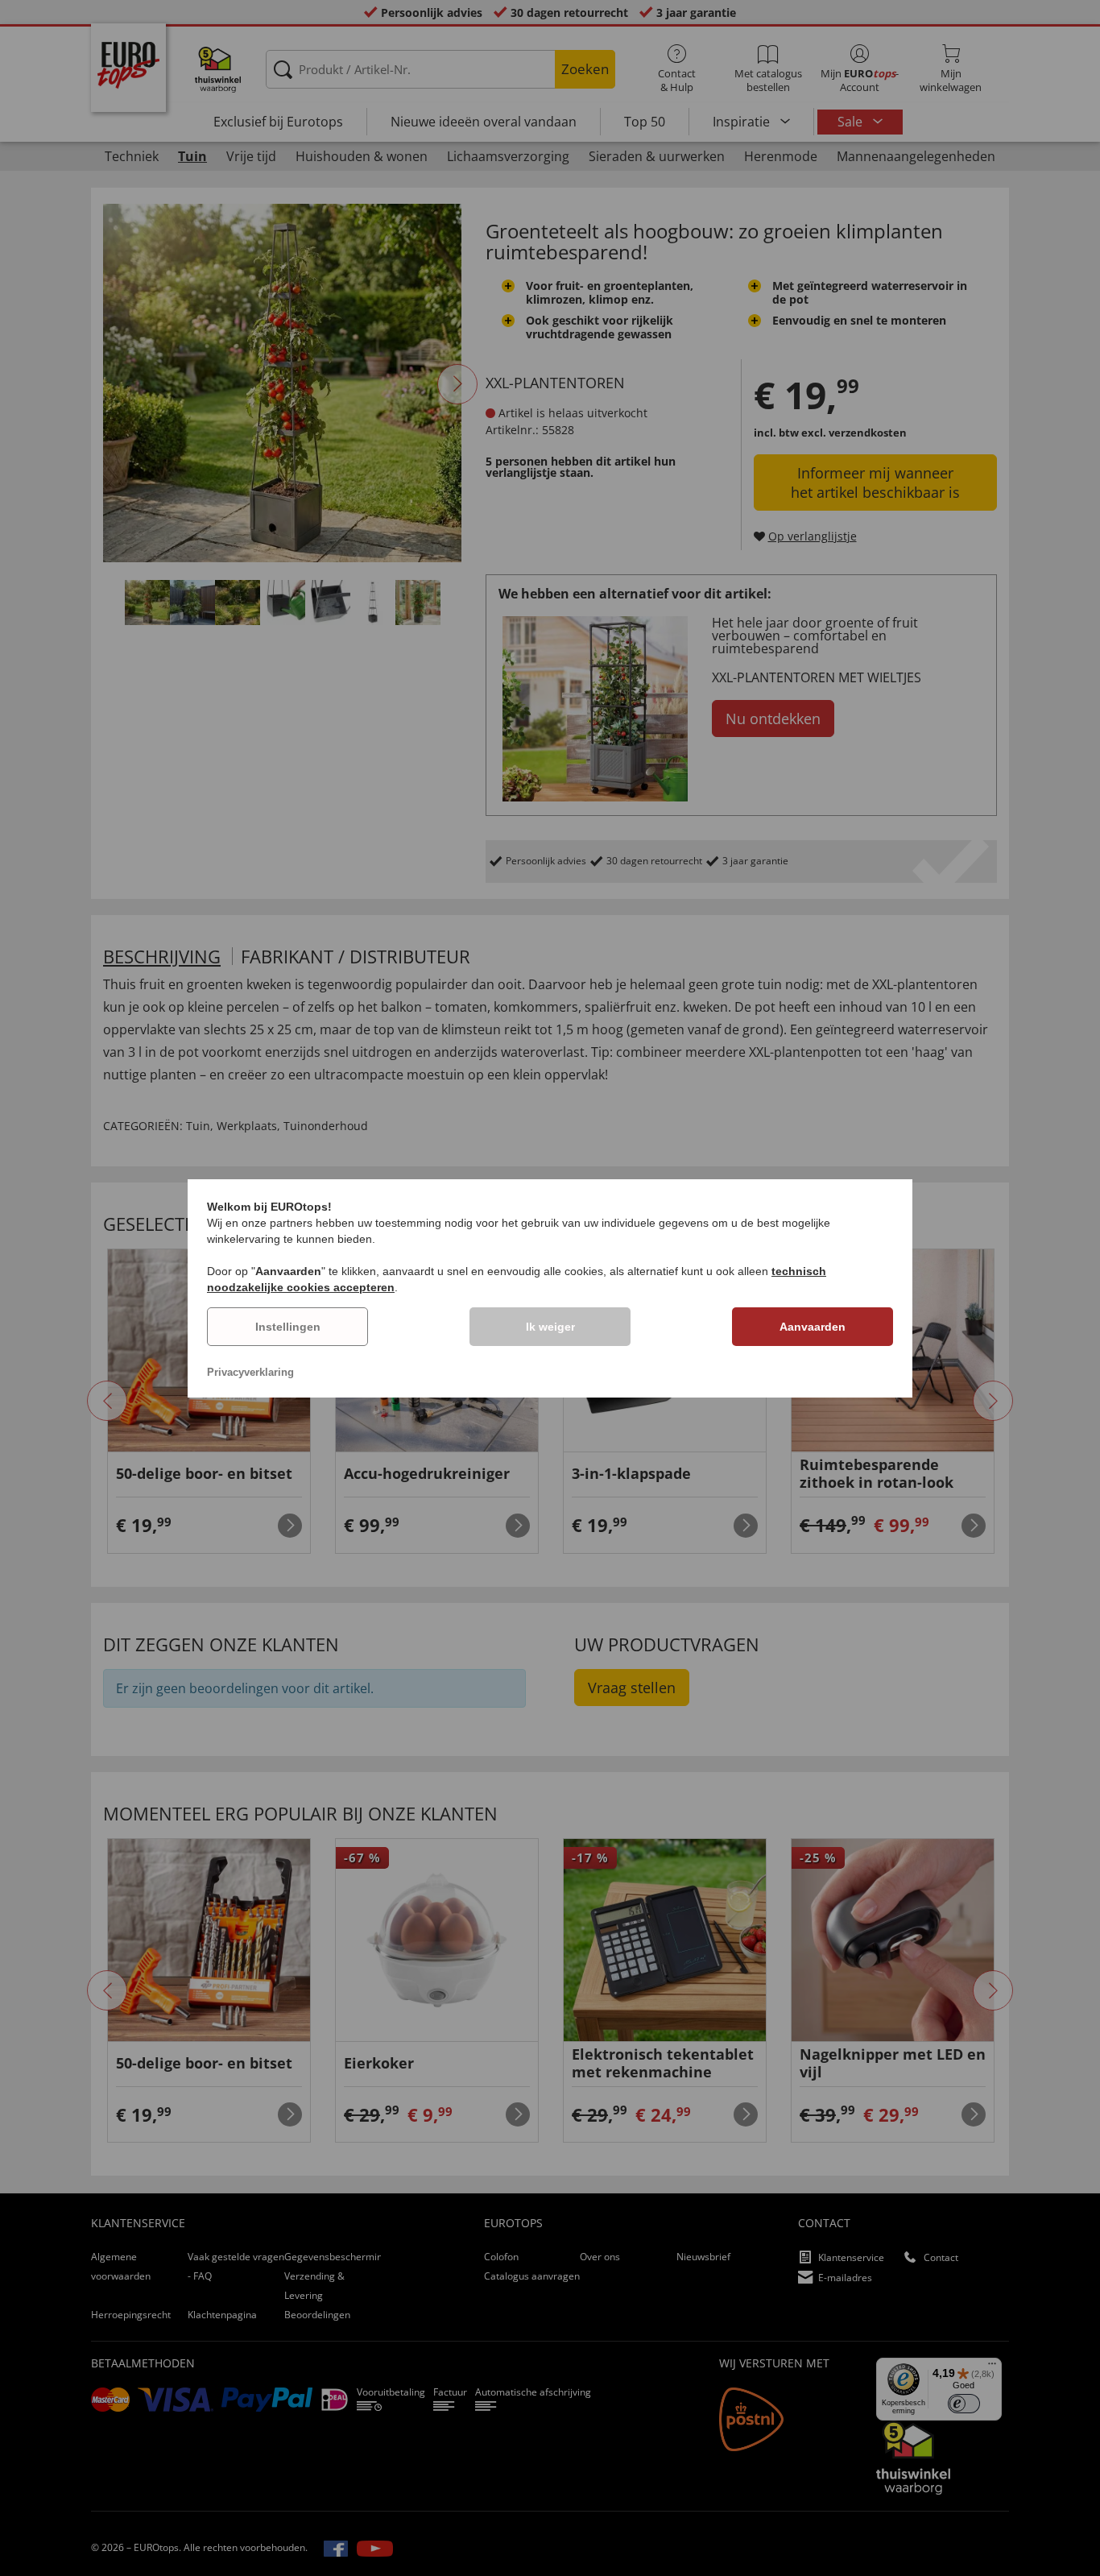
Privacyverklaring (250, 1372)
